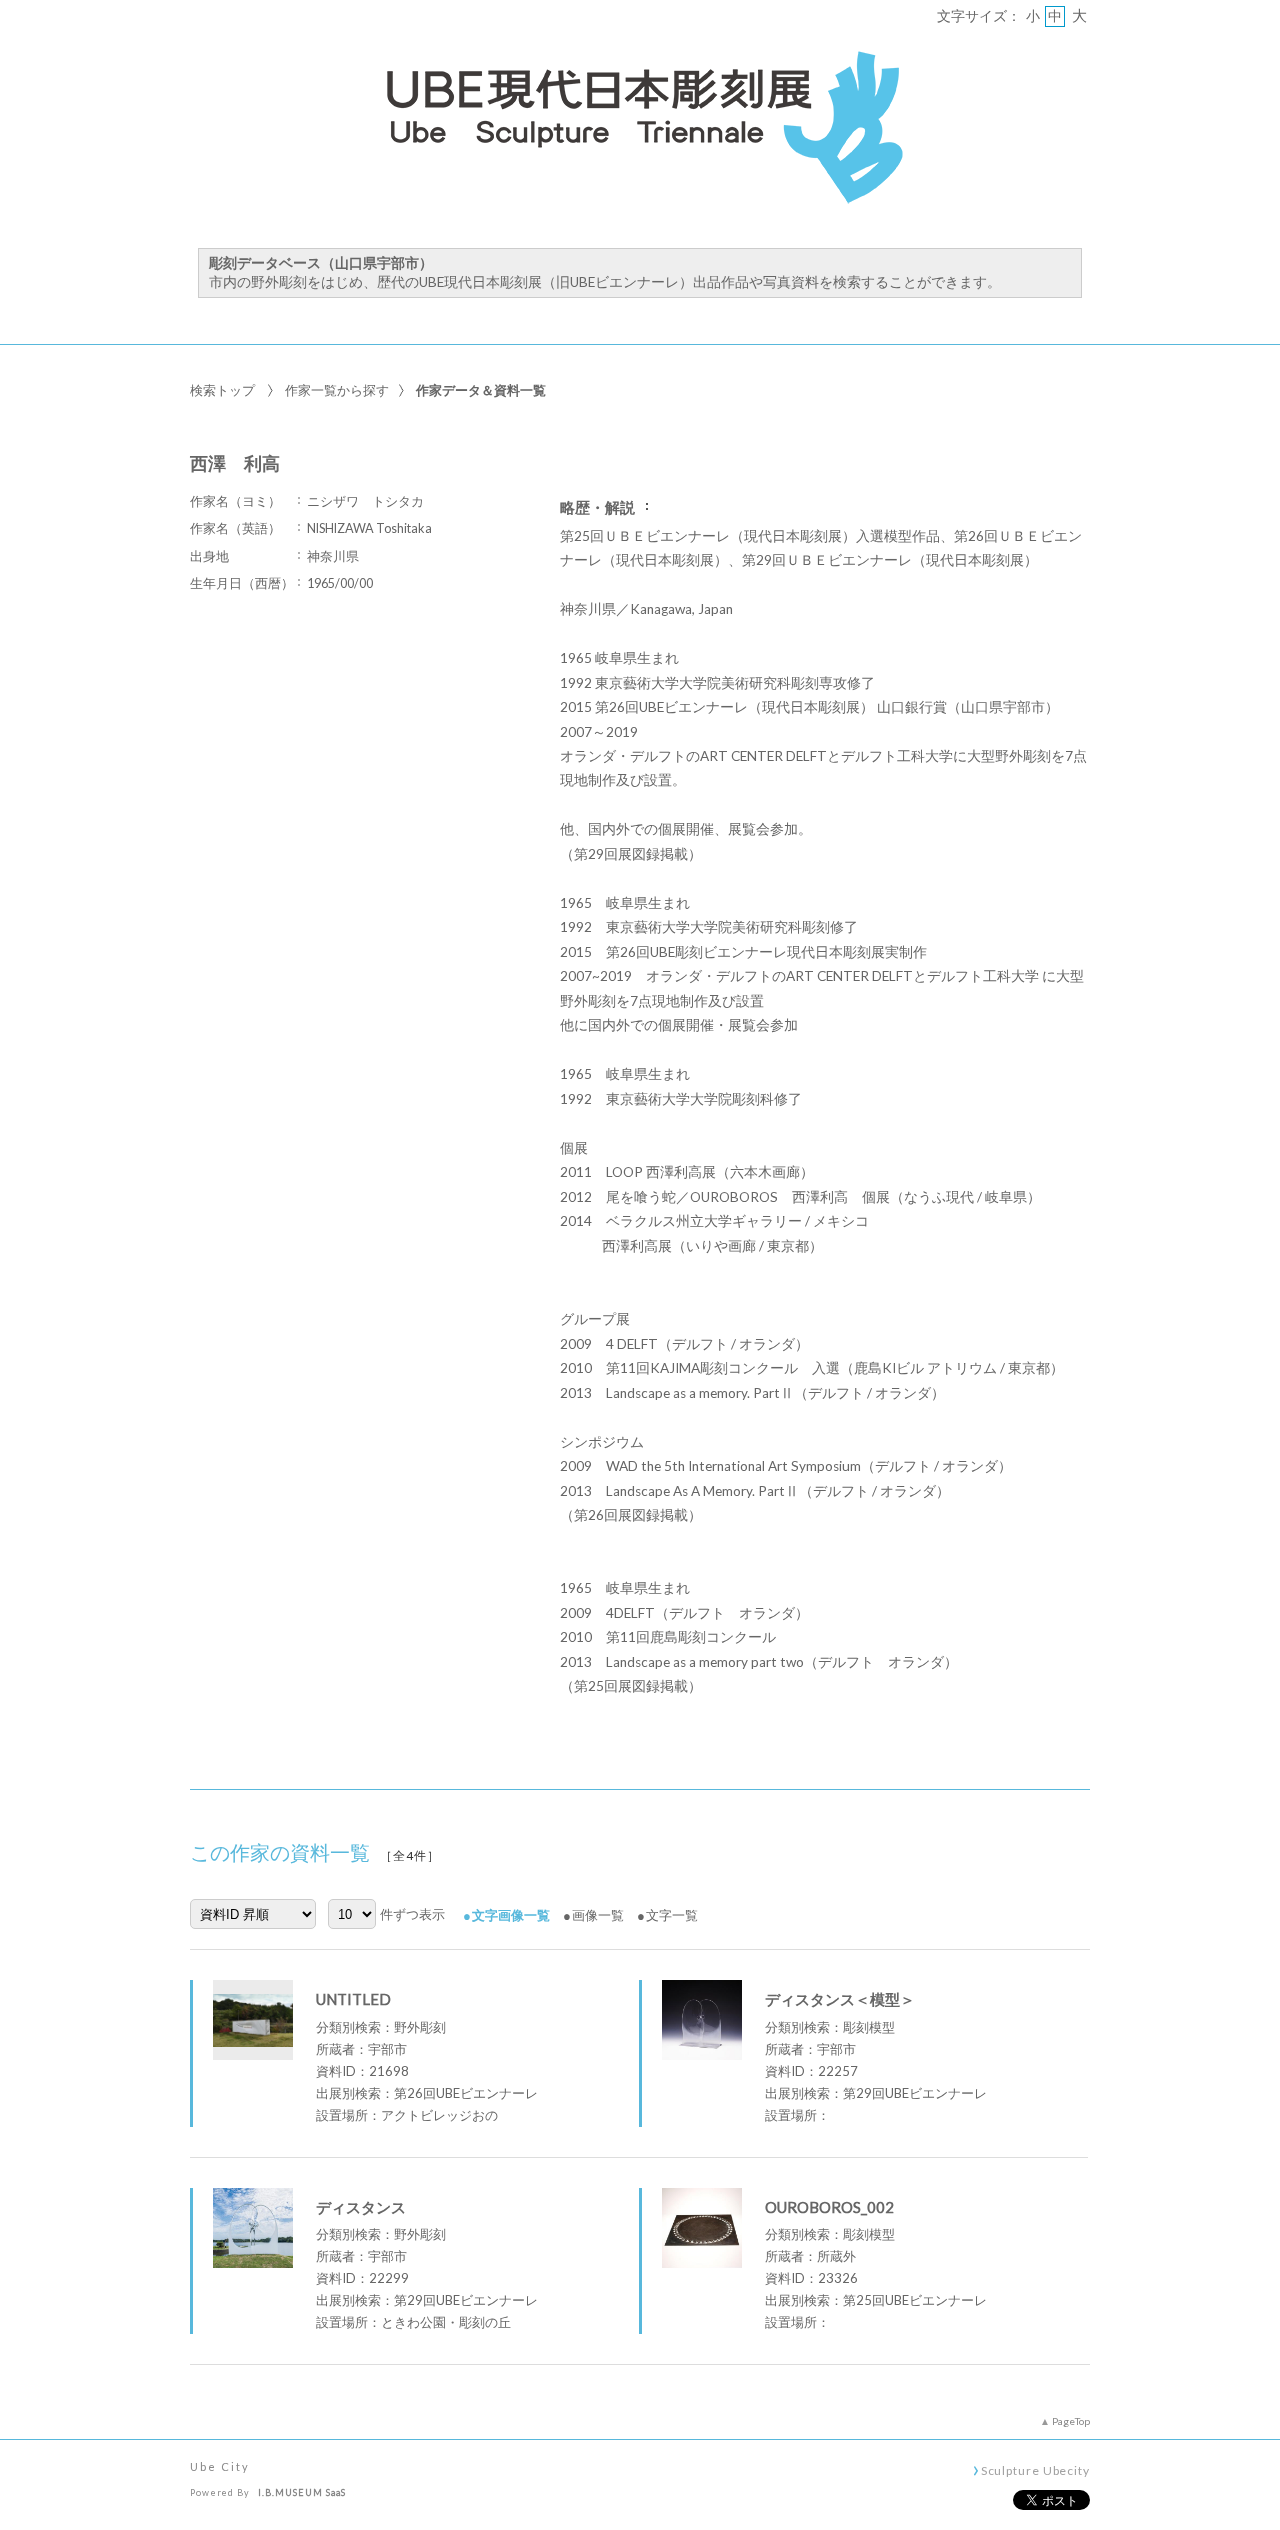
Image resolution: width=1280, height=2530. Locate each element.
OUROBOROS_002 (829, 2207)
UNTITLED (353, 1999)
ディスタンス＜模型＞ (840, 1999)
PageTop (1071, 2421)
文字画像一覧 (511, 1915)
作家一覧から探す (337, 390)
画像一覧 (598, 1915)
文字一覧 (672, 1915)
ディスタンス (361, 2207)
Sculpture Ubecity (1035, 2470)
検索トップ (222, 390)
